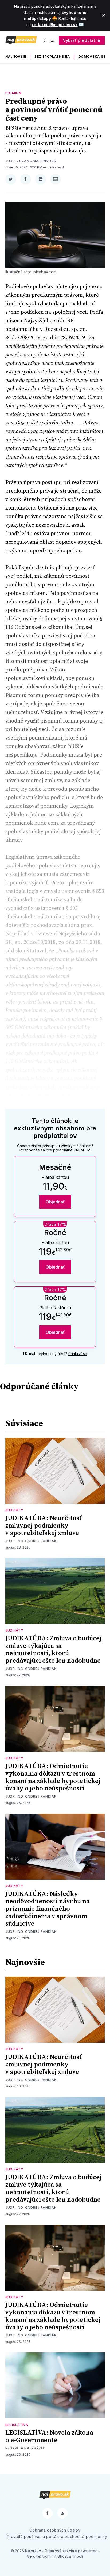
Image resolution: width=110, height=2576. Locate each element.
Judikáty (14, 1510)
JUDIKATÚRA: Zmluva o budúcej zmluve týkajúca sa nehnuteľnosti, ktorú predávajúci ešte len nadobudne (53, 1650)
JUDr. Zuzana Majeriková (31, 161)
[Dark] (46, 40)
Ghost (62, 2556)
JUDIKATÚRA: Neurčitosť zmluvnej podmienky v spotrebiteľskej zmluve (43, 1526)
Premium (14, 93)
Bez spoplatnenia (52, 57)
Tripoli (78, 2556)
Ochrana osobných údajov (55, 2530)
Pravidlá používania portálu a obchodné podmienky (57, 2536)
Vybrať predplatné (82, 40)
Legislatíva (17, 2425)
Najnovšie (16, 57)
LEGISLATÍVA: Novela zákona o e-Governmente (49, 2437)
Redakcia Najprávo (25, 2448)
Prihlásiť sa (78, 1354)
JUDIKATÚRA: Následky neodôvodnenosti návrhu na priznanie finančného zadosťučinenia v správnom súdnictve (48, 1909)
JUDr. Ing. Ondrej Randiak (31, 1541)
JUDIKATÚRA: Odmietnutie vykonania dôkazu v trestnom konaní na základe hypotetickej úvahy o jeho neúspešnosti (53, 1777)
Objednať (55, 1202)
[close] (104, 15)
